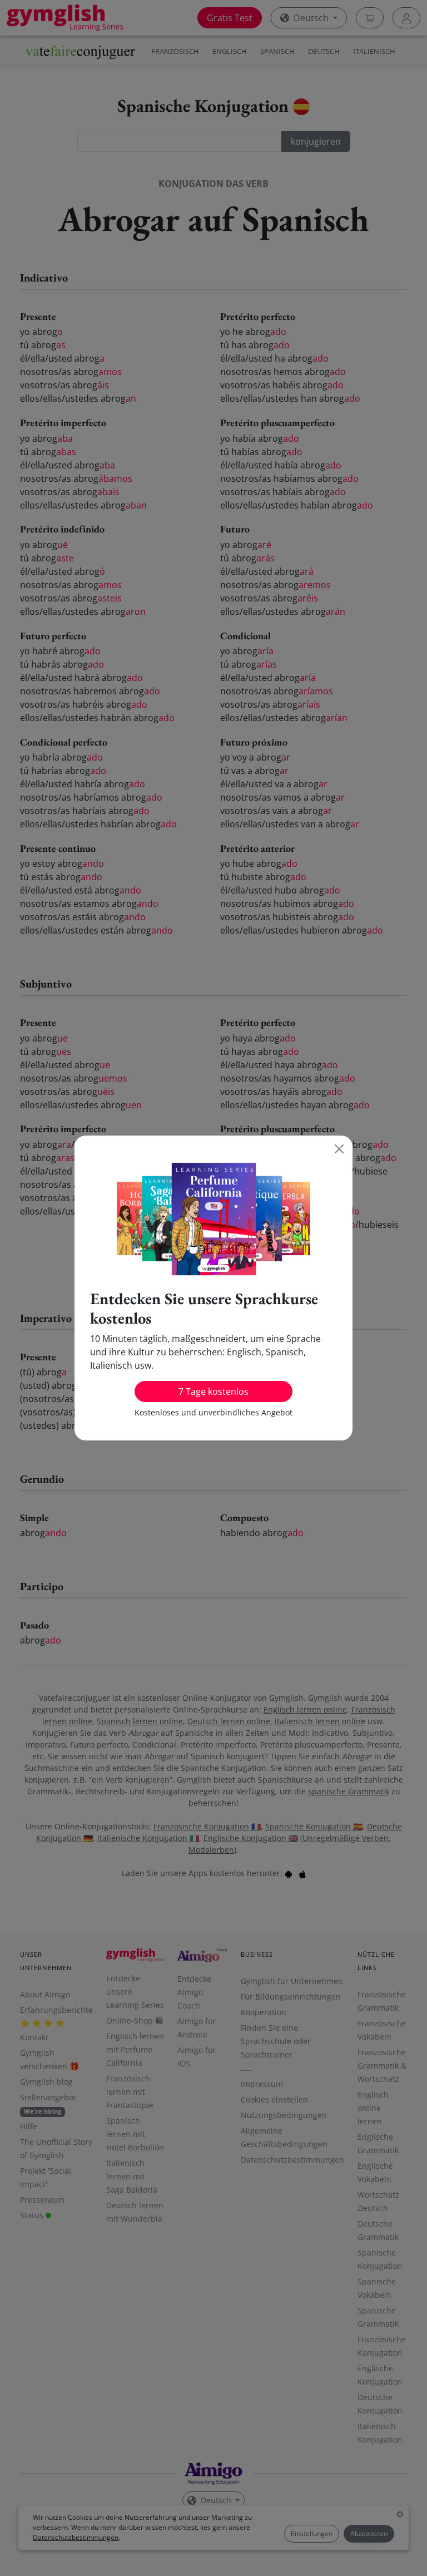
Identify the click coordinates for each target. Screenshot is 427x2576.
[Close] (339, 1149)
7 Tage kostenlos (213, 1391)
